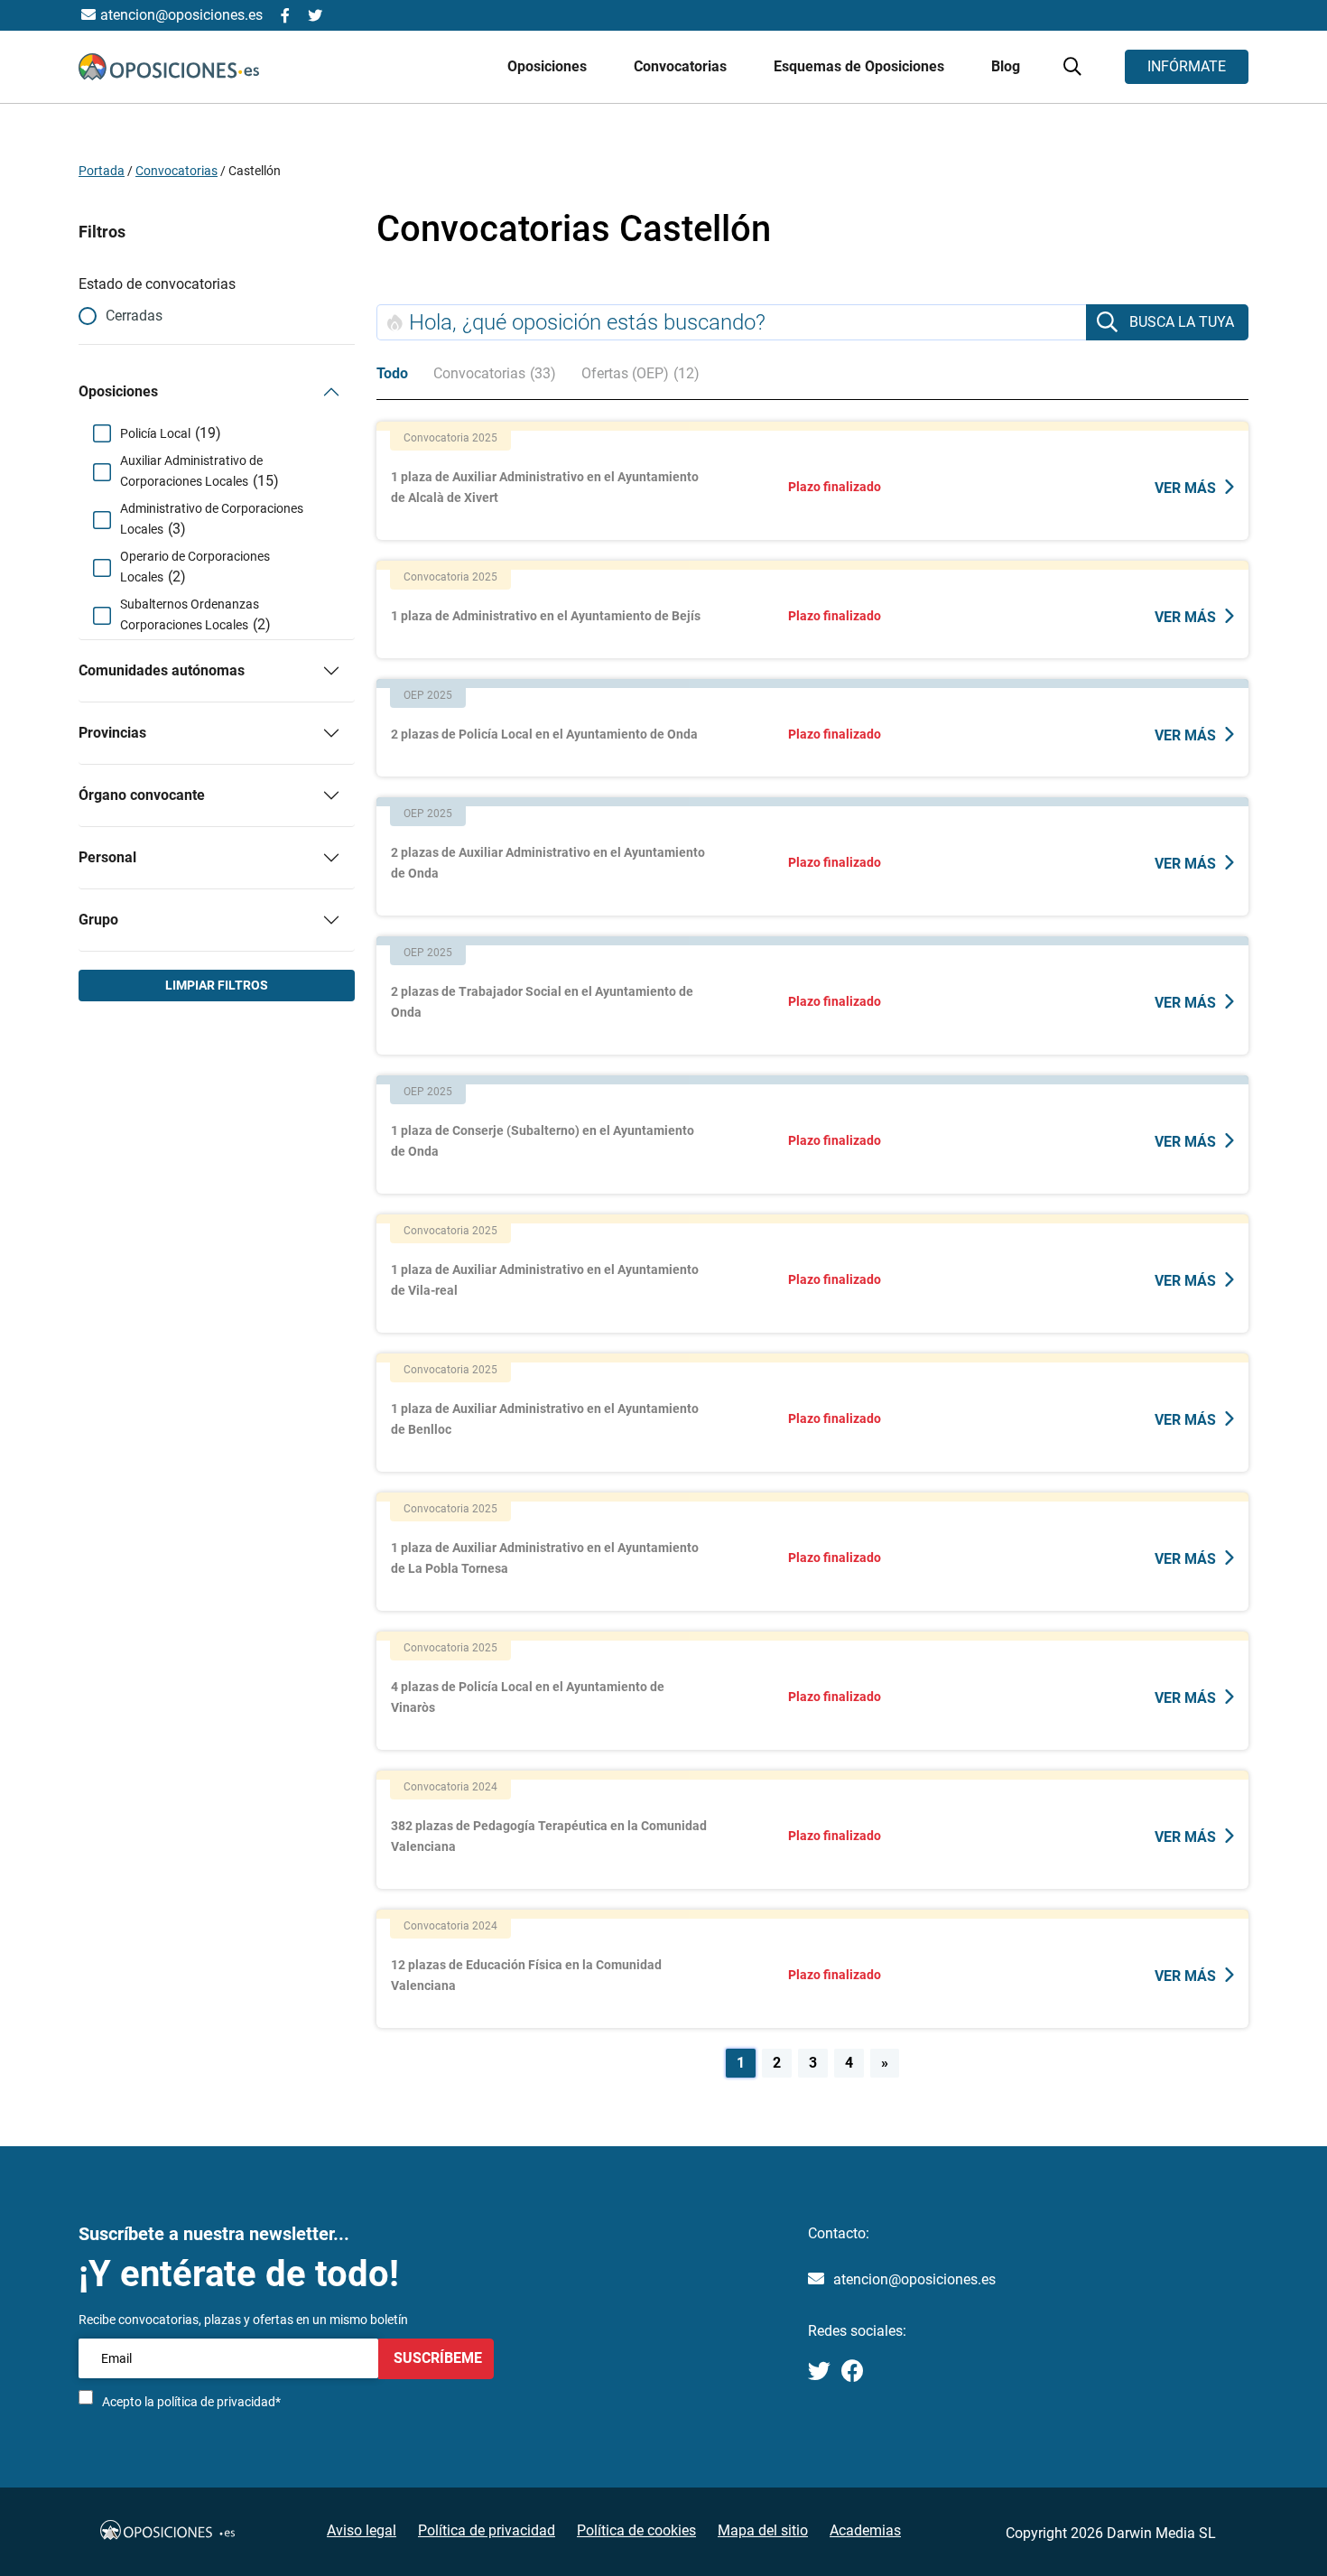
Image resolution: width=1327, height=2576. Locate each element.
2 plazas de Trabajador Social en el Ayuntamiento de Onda (542, 1002)
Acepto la (191, 2402)
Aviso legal (362, 2530)
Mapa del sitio (763, 2530)
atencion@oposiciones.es (914, 2279)
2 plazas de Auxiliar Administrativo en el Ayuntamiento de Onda (548, 863)
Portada (102, 171)
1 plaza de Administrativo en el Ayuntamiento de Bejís (546, 616)
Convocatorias (176, 171)
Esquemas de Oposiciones (861, 66)
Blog (1006, 66)
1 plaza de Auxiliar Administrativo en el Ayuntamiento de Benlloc (545, 1419)
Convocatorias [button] (682, 66)
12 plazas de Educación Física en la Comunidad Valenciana (526, 1975)
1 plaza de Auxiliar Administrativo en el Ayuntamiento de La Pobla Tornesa (545, 1558)
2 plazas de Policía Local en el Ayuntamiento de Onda (544, 734)
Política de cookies (636, 2530)
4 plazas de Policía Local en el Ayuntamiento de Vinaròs (528, 1697)
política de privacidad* (219, 2402)
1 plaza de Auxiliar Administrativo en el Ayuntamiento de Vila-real (545, 1280)
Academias (865, 2530)
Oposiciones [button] (549, 66)
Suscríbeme (436, 2358)
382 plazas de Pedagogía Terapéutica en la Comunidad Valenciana (549, 1836)
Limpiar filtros (217, 985)
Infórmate (1187, 66)
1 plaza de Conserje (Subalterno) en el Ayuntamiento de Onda (543, 1141)
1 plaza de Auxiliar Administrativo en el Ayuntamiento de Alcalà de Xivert (545, 487)
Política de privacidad (487, 2530)
